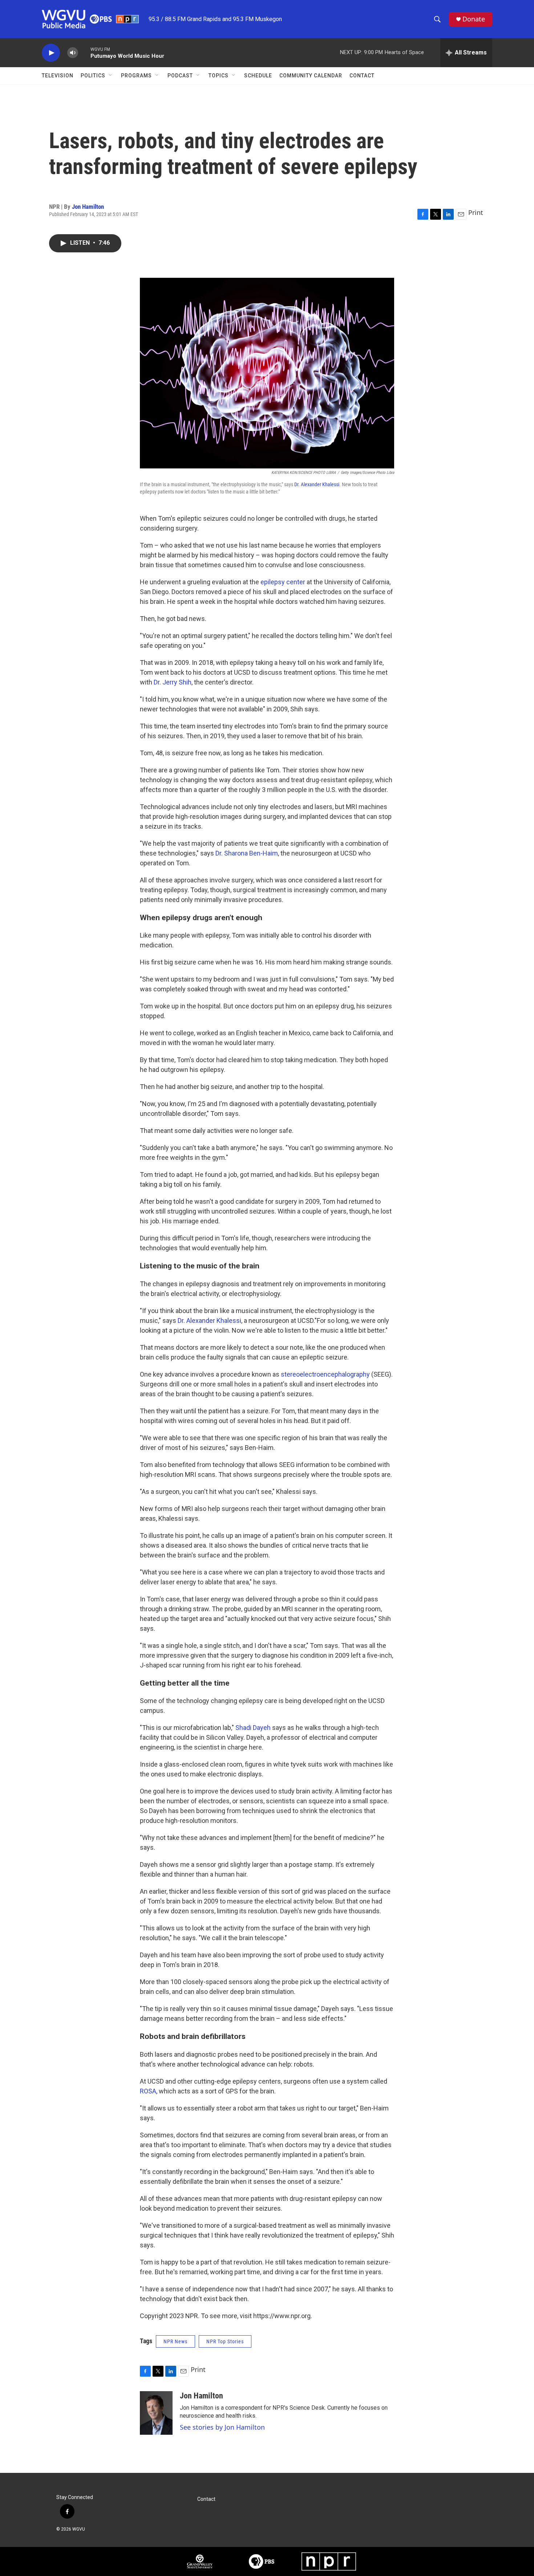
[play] (51, 53)
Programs (136, 76)
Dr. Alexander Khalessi (317, 484)
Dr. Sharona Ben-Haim (247, 853)
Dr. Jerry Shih (173, 682)
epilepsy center (283, 582)
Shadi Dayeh (253, 1728)
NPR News (175, 2341)
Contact (362, 76)
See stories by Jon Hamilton (222, 2427)
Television (58, 76)
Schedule (258, 76)
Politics (93, 76)
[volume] (73, 53)
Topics (219, 76)
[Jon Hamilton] (156, 2413)
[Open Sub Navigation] (111, 76)
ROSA (148, 2091)
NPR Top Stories (225, 2341)
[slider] (84, 52)
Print (476, 212)
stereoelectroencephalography (325, 1374)
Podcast (180, 76)
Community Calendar (311, 76)
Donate (474, 19)
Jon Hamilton (88, 207)
